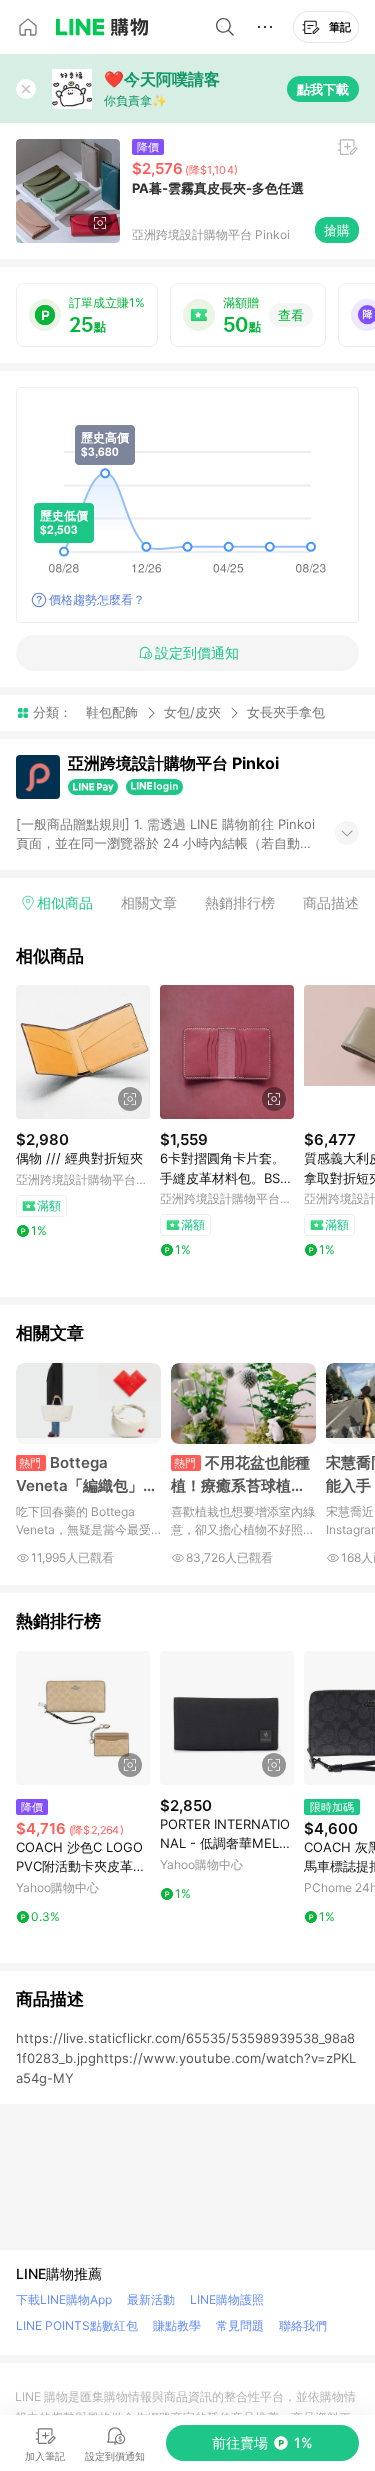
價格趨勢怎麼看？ (97, 599)
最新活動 (151, 2299)
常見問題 (240, 2325)
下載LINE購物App (64, 2299)
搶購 (337, 230)
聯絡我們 (303, 2325)
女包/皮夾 (192, 712)
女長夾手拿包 (286, 712)
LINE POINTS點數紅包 (77, 2325)
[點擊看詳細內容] (83, 1052)
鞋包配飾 (112, 712)
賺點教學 (177, 2325)
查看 (291, 315)
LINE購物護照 (227, 2299)
